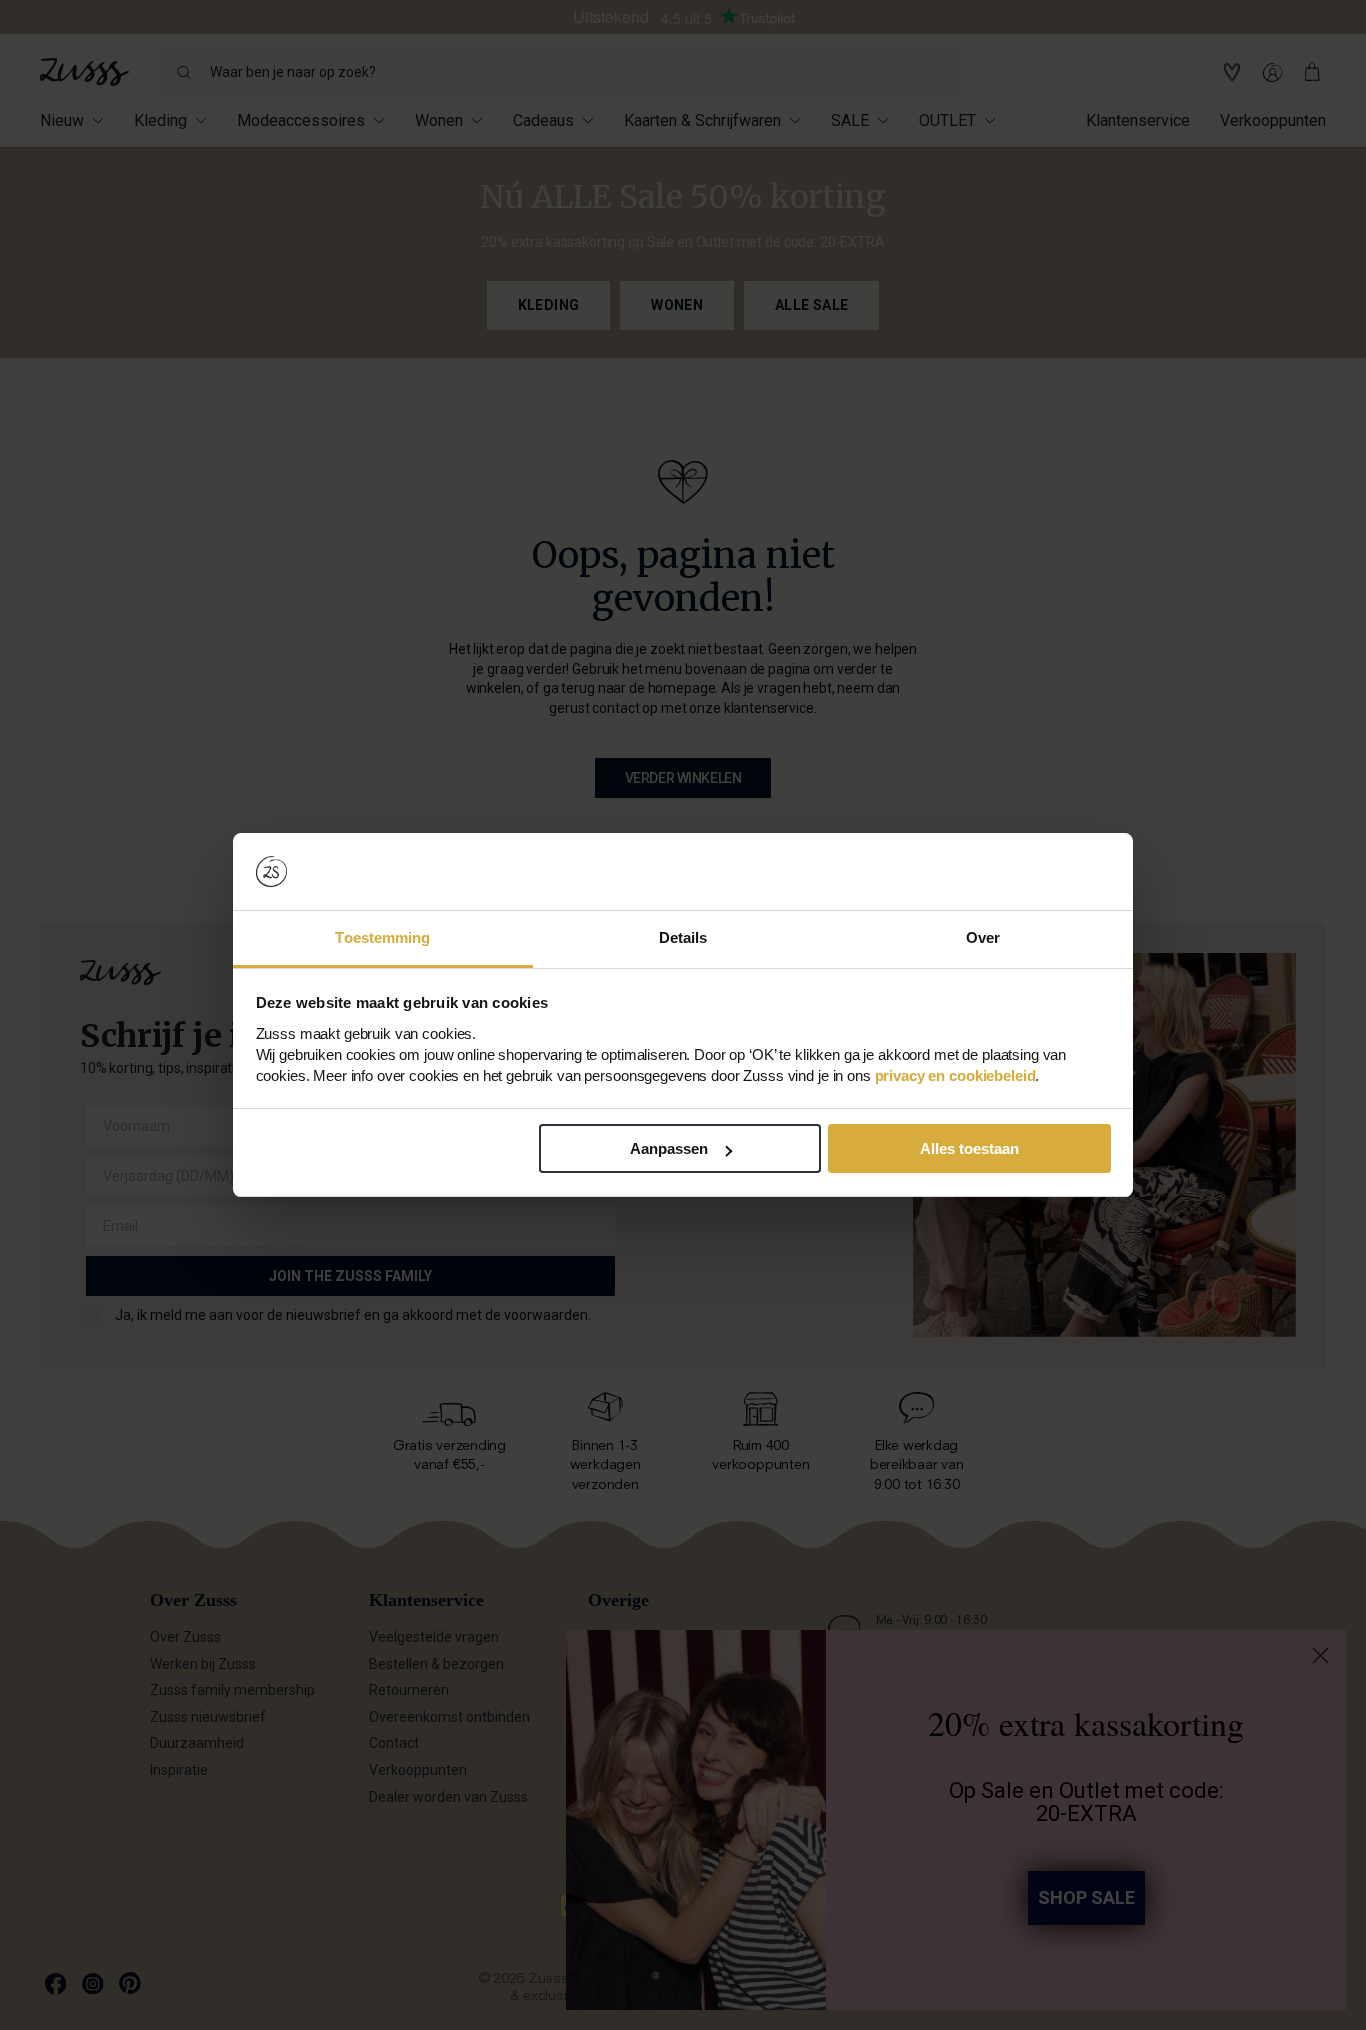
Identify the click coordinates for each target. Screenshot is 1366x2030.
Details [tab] (683, 937)
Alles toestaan (969, 1148)
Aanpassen (669, 1148)
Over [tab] (983, 937)
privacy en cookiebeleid (955, 1075)
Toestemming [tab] (382, 937)
